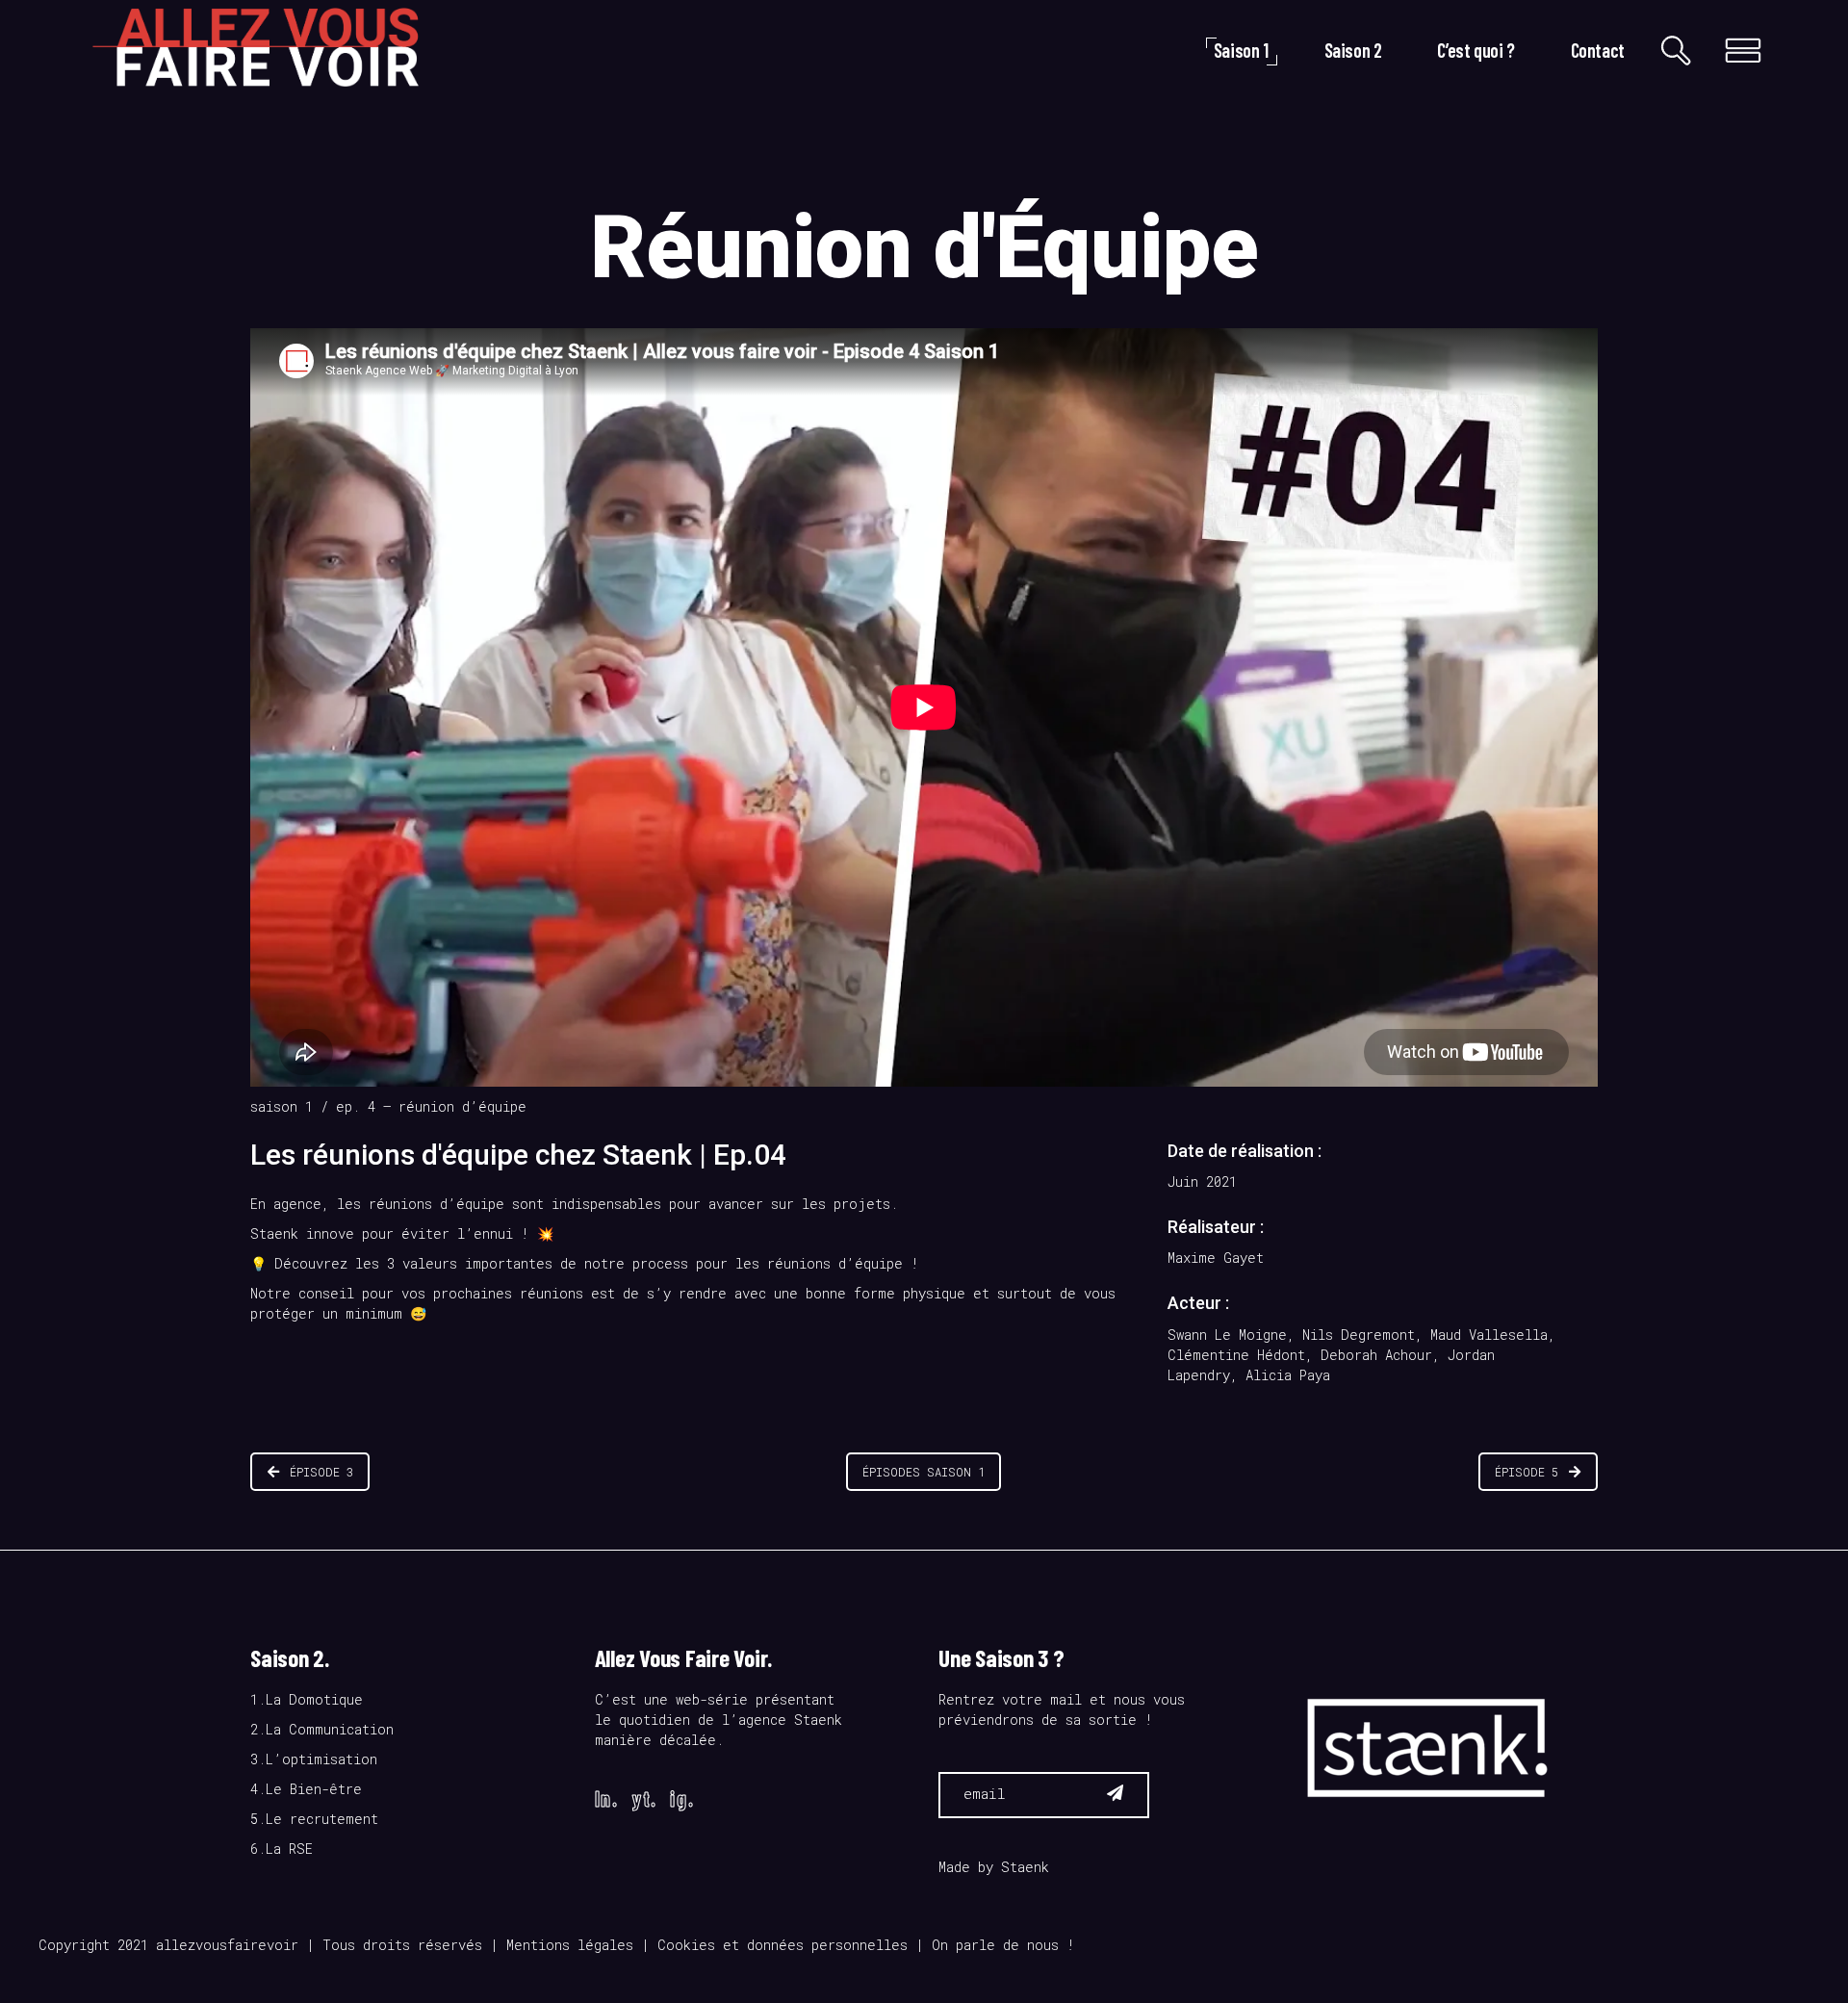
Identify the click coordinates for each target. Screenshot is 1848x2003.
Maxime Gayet (1216, 1258)
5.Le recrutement (314, 1819)
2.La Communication (322, 1729)
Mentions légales (570, 1945)
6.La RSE (282, 1849)
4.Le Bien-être (306, 1789)
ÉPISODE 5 (1527, 1472)
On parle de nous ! (1003, 1945)
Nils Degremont (1359, 1335)
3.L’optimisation (314, 1759)
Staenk (1025, 1867)
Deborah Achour (1376, 1355)
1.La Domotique (307, 1699)
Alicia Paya (1288, 1375)
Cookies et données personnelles (783, 1945)
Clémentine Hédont (1236, 1355)
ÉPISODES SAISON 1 (924, 1472)
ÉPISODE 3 (321, 1472)
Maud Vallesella (1489, 1335)
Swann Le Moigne (1227, 1335)
